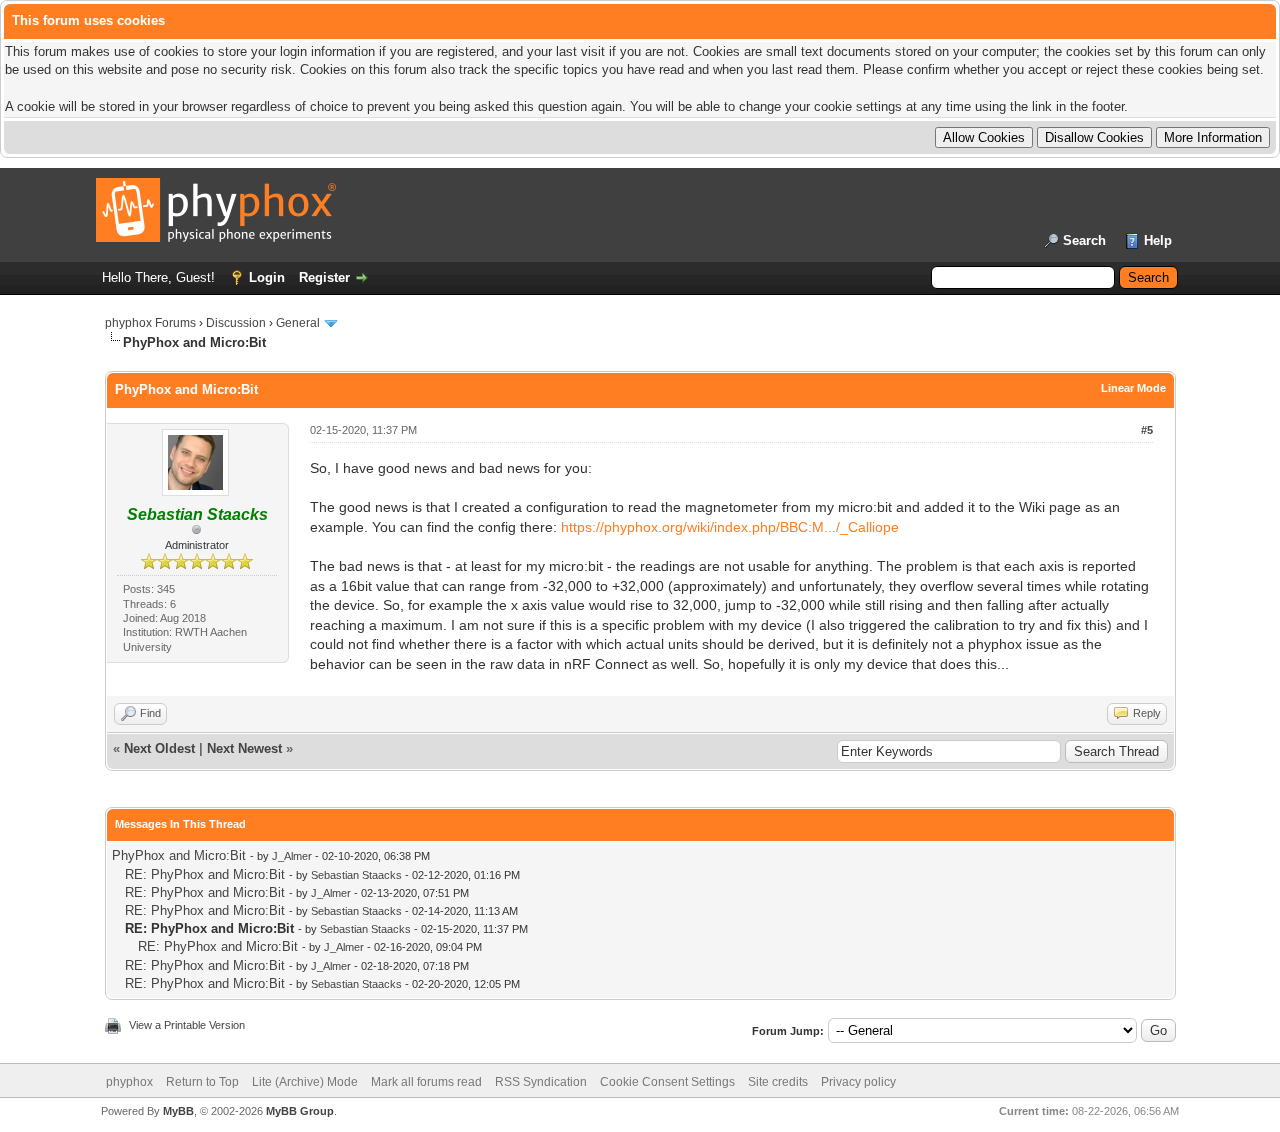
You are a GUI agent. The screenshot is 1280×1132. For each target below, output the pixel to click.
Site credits (778, 1082)
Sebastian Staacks (356, 875)
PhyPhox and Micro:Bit (179, 855)
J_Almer (292, 856)
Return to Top (202, 1082)
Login (267, 277)
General (298, 323)
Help (1158, 240)
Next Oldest (159, 748)
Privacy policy (858, 1082)
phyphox (129, 1082)
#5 (1147, 430)
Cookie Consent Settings (667, 1082)
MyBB (178, 1111)
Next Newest (244, 748)
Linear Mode (1133, 388)
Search (1084, 240)
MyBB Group (300, 1111)
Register (324, 277)
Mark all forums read (426, 1082)
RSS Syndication (541, 1082)
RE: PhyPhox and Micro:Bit (205, 874)
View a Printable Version (187, 1025)
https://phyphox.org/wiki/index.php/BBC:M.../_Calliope (730, 527)
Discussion (236, 323)
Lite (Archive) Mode (305, 1082)
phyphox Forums (150, 323)
